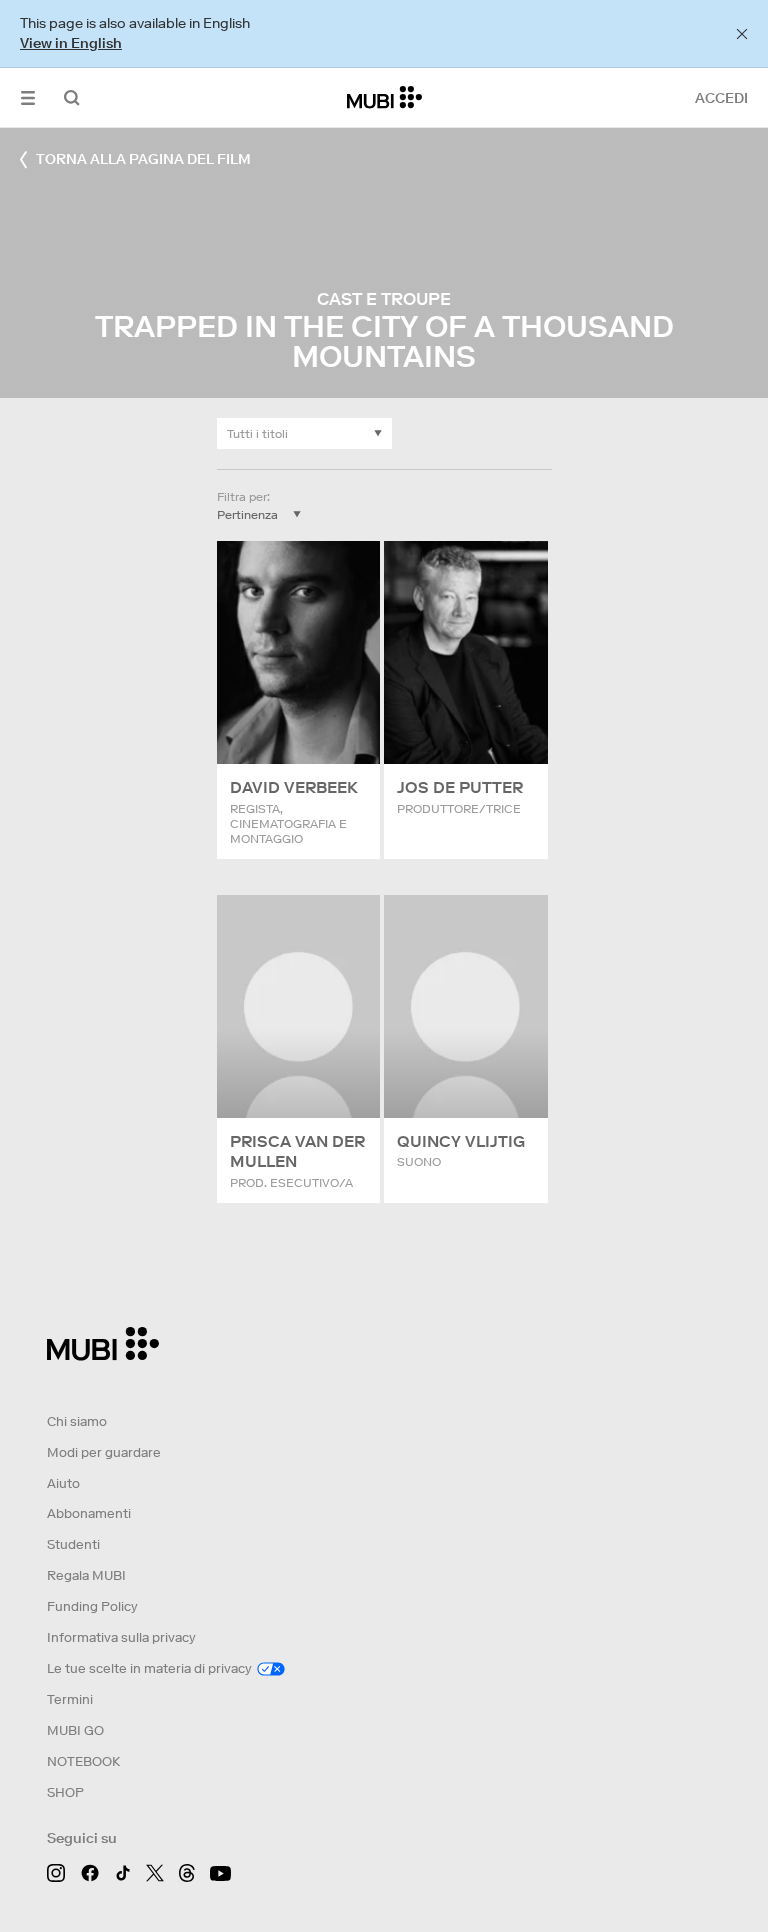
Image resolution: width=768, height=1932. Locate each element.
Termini (70, 1699)
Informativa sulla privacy (121, 1637)
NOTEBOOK (83, 1761)
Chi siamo (77, 1421)
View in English (71, 43)
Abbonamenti (89, 1513)
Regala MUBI (86, 1575)
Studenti (73, 1544)
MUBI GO (75, 1730)
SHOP (65, 1792)
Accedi (721, 98)
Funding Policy (92, 1606)
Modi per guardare (104, 1452)
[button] (28, 97)
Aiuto (63, 1483)
